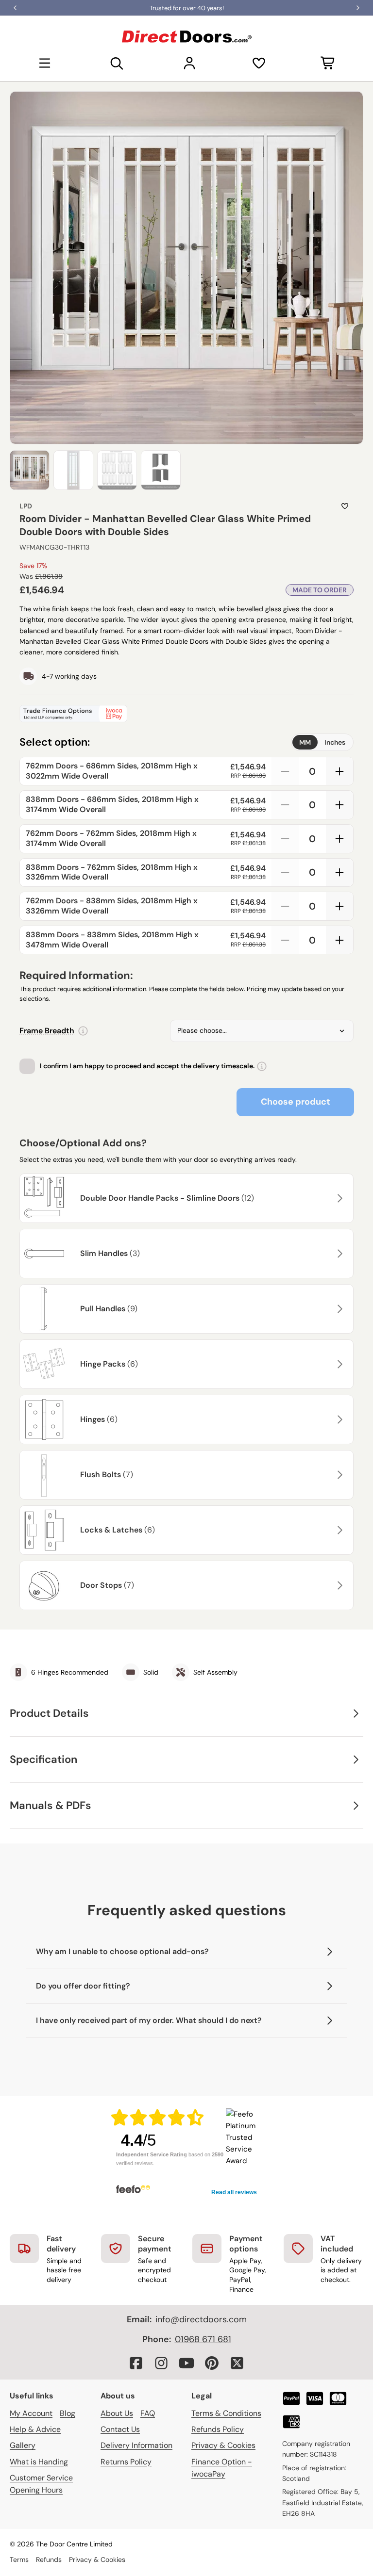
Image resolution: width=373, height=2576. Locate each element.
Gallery (23, 2445)
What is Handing (39, 2462)
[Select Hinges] (339, 1419)
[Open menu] (45, 63)
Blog (68, 2413)
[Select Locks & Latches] (339, 1530)
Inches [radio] (335, 742)
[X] (237, 2363)
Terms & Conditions (226, 2413)
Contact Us (120, 2429)
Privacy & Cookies (223, 2445)
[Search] (117, 63)
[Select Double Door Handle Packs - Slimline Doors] (339, 1198)
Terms (19, 2560)
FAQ (148, 2413)
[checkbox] (27, 1066)
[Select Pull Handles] (339, 1309)
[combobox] (262, 1031)
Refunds (49, 2560)
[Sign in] (189, 63)
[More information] (83, 1031)
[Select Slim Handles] (339, 1254)
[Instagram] (161, 2363)
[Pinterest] (212, 2363)
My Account (31, 2413)
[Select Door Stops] (339, 1585)
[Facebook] (136, 2363)
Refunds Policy (218, 2429)
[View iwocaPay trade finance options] (186, 714)
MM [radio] (305, 742)
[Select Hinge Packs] (339, 1364)
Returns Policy (126, 2462)
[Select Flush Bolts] (339, 1475)
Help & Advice (35, 2429)
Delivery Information (136, 2445)
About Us (117, 2413)
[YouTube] (186, 2363)
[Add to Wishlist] (345, 506)
